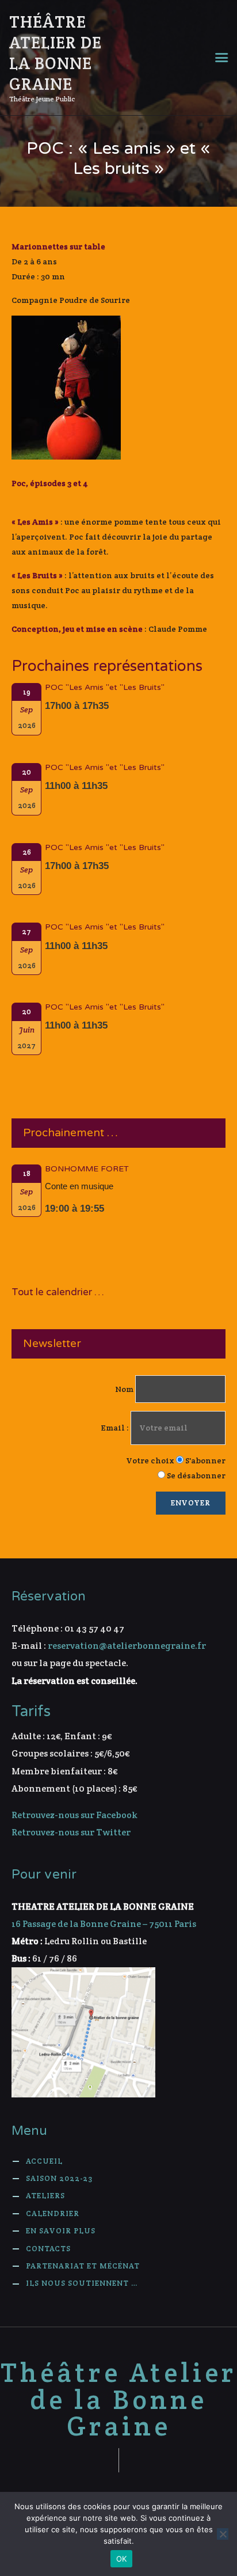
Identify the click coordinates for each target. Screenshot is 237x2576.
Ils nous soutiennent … (82, 2283)
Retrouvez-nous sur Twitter (71, 1832)
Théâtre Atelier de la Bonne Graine (119, 2400)
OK (122, 2559)
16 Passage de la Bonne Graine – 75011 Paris (104, 1924)
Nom (124, 1389)
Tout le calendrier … (58, 1292)
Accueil (44, 2161)
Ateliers (45, 2196)
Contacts (48, 2249)
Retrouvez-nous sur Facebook (74, 1815)
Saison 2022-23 (59, 2178)
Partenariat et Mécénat (83, 2266)
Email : (116, 1428)
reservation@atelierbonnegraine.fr (127, 1646)
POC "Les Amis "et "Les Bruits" (105, 688)
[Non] (223, 2534)
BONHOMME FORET (87, 1169)
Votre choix (150, 1460)
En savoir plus (61, 2231)
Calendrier (53, 2213)
